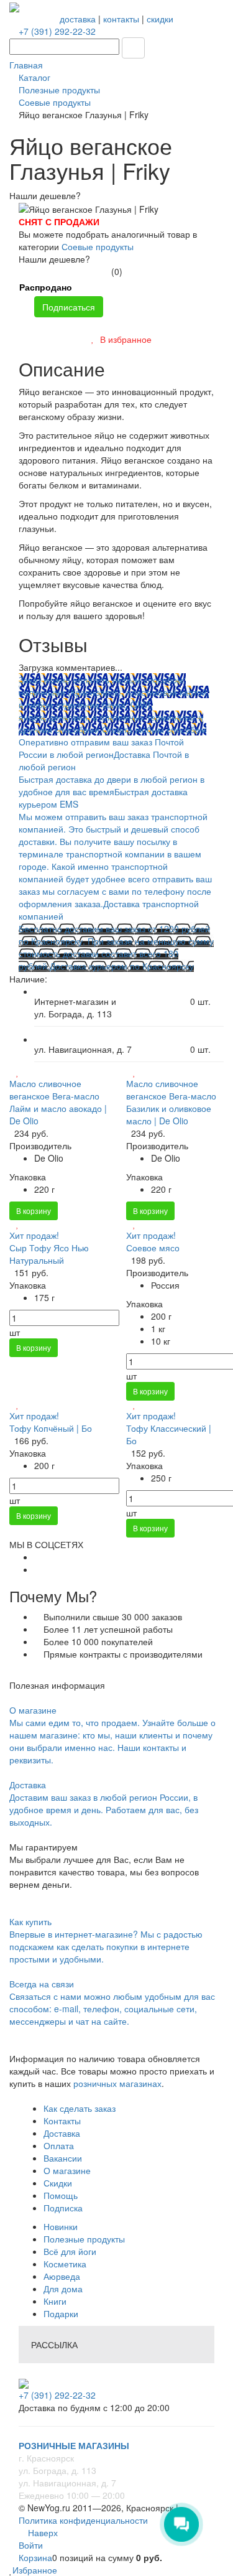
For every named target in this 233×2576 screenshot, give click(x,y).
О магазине (67, 2170)
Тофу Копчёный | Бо (51, 1428)
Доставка (62, 2133)
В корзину (34, 1211)
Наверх (42, 2532)
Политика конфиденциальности (83, 2520)
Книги (55, 2301)
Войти (31, 2545)
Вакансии (63, 2158)
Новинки (61, 2226)
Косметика (65, 2264)
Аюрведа (62, 2276)
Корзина (35, 2557)
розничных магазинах (116, 2083)
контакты (121, 19)
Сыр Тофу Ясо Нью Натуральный (49, 1254)
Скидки (58, 2183)
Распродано (46, 287)
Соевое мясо (153, 1248)
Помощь (61, 2195)
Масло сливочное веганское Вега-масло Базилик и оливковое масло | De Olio (171, 1102)
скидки (160, 19)
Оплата (59, 2145)
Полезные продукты (84, 2239)
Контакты (62, 2121)
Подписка (63, 2208)
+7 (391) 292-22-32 (57, 31)
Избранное (35, 2570)
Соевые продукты (98, 246)
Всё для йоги (70, 2251)
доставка (78, 19)
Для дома (63, 2289)
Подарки (61, 2313)
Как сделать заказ (80, 2108)
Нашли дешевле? (54, 259)
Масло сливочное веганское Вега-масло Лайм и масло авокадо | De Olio (58, 1102)
